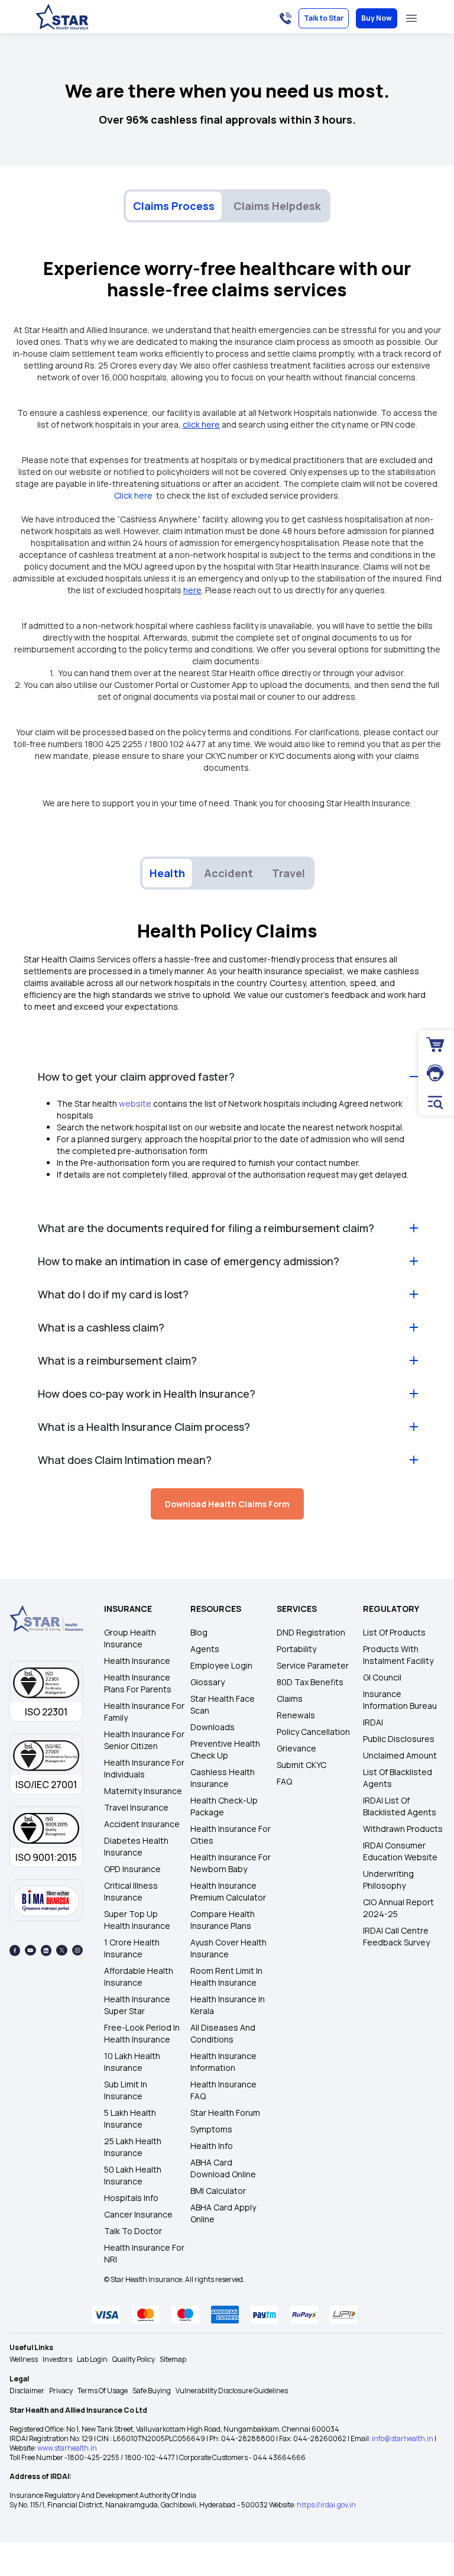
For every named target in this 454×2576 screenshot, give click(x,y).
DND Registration (311, 1632)
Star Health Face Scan (223, 1704)
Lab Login (92, 2359)
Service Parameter (313, 1665)
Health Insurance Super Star (137, 2005)
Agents (205, 1649)
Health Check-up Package (224, 1806)
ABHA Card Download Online (223, 2168)
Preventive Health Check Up (225, 1749)
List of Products (394, 1632)
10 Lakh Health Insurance (132, 2062)
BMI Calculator (218, 2191)
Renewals (296, 1715)
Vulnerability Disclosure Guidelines (232, 2391)
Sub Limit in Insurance (126, 2090)
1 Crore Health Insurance (132, 1948)
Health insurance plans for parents (138, 1683)
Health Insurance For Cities (231, 1835)
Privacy (61, 2391)
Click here (133, 495)
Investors (57, 2359)
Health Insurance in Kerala (228, 2005)
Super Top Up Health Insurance (137, 1920)
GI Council (382, 1677)
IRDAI (373, 1722)
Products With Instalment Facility (398, 1655)
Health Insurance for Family (144, 1712)
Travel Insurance (136, 1807)
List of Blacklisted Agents (398, 1778)
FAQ (284, 1781)
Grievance (296, 1748)
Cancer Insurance (138, 2214)
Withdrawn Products (403, 1829)
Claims (290, 1699)
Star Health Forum (225, 2113)
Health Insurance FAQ (223, 2090)
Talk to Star (324, 18)
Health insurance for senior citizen (144, 1740)
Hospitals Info (131, 2198)
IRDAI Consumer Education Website (400, 1851)
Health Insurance (137, 1661)
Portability (296, 1649)
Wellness (24, 2359)
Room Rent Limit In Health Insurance (226, 1977)
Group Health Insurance (130, 1638)
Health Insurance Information (223, 2062)
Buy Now (377, 18)
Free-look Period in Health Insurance (142, 2033)
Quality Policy (134, 2359)
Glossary (207, 1682)
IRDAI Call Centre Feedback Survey (396, 1936)
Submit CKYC (301, 1765)
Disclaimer (27, 2391)
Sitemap (173, 2359)
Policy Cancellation (313, 1732)
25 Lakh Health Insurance (133, 2147)
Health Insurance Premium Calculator (228, 1891)
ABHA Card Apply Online (223, 2213)
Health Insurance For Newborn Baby (231, 1863)
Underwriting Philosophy (388, 1880)
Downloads (213, 1727)
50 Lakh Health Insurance (133, 2175)
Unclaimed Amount (400, 1755)
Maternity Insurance (143, 1791)
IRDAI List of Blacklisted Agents (400, 1806)
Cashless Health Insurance (223, 1778)
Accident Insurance (142, 1824)
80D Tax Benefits (310, 1682)
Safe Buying (152, 2391)
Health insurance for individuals (144, 1768)
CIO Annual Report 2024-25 (398, 1908)
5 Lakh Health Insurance (130, 2118)
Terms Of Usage (103, 2391)
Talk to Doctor (133, 2231)
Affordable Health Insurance (139, 1977)
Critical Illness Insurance (131, 1891)
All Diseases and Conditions (223, 2033)
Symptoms (211, 2129)
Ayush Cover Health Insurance (228, 1948)
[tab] (174, 206)
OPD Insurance (132, 1869)
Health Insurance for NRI (144, 2253)
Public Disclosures (399, 1739)
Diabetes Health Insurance (136, 1846)
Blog (199, 1632)
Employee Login (221, 1665)
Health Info (212, 2146)
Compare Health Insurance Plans (223, 1920)
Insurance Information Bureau (400, 1700)
